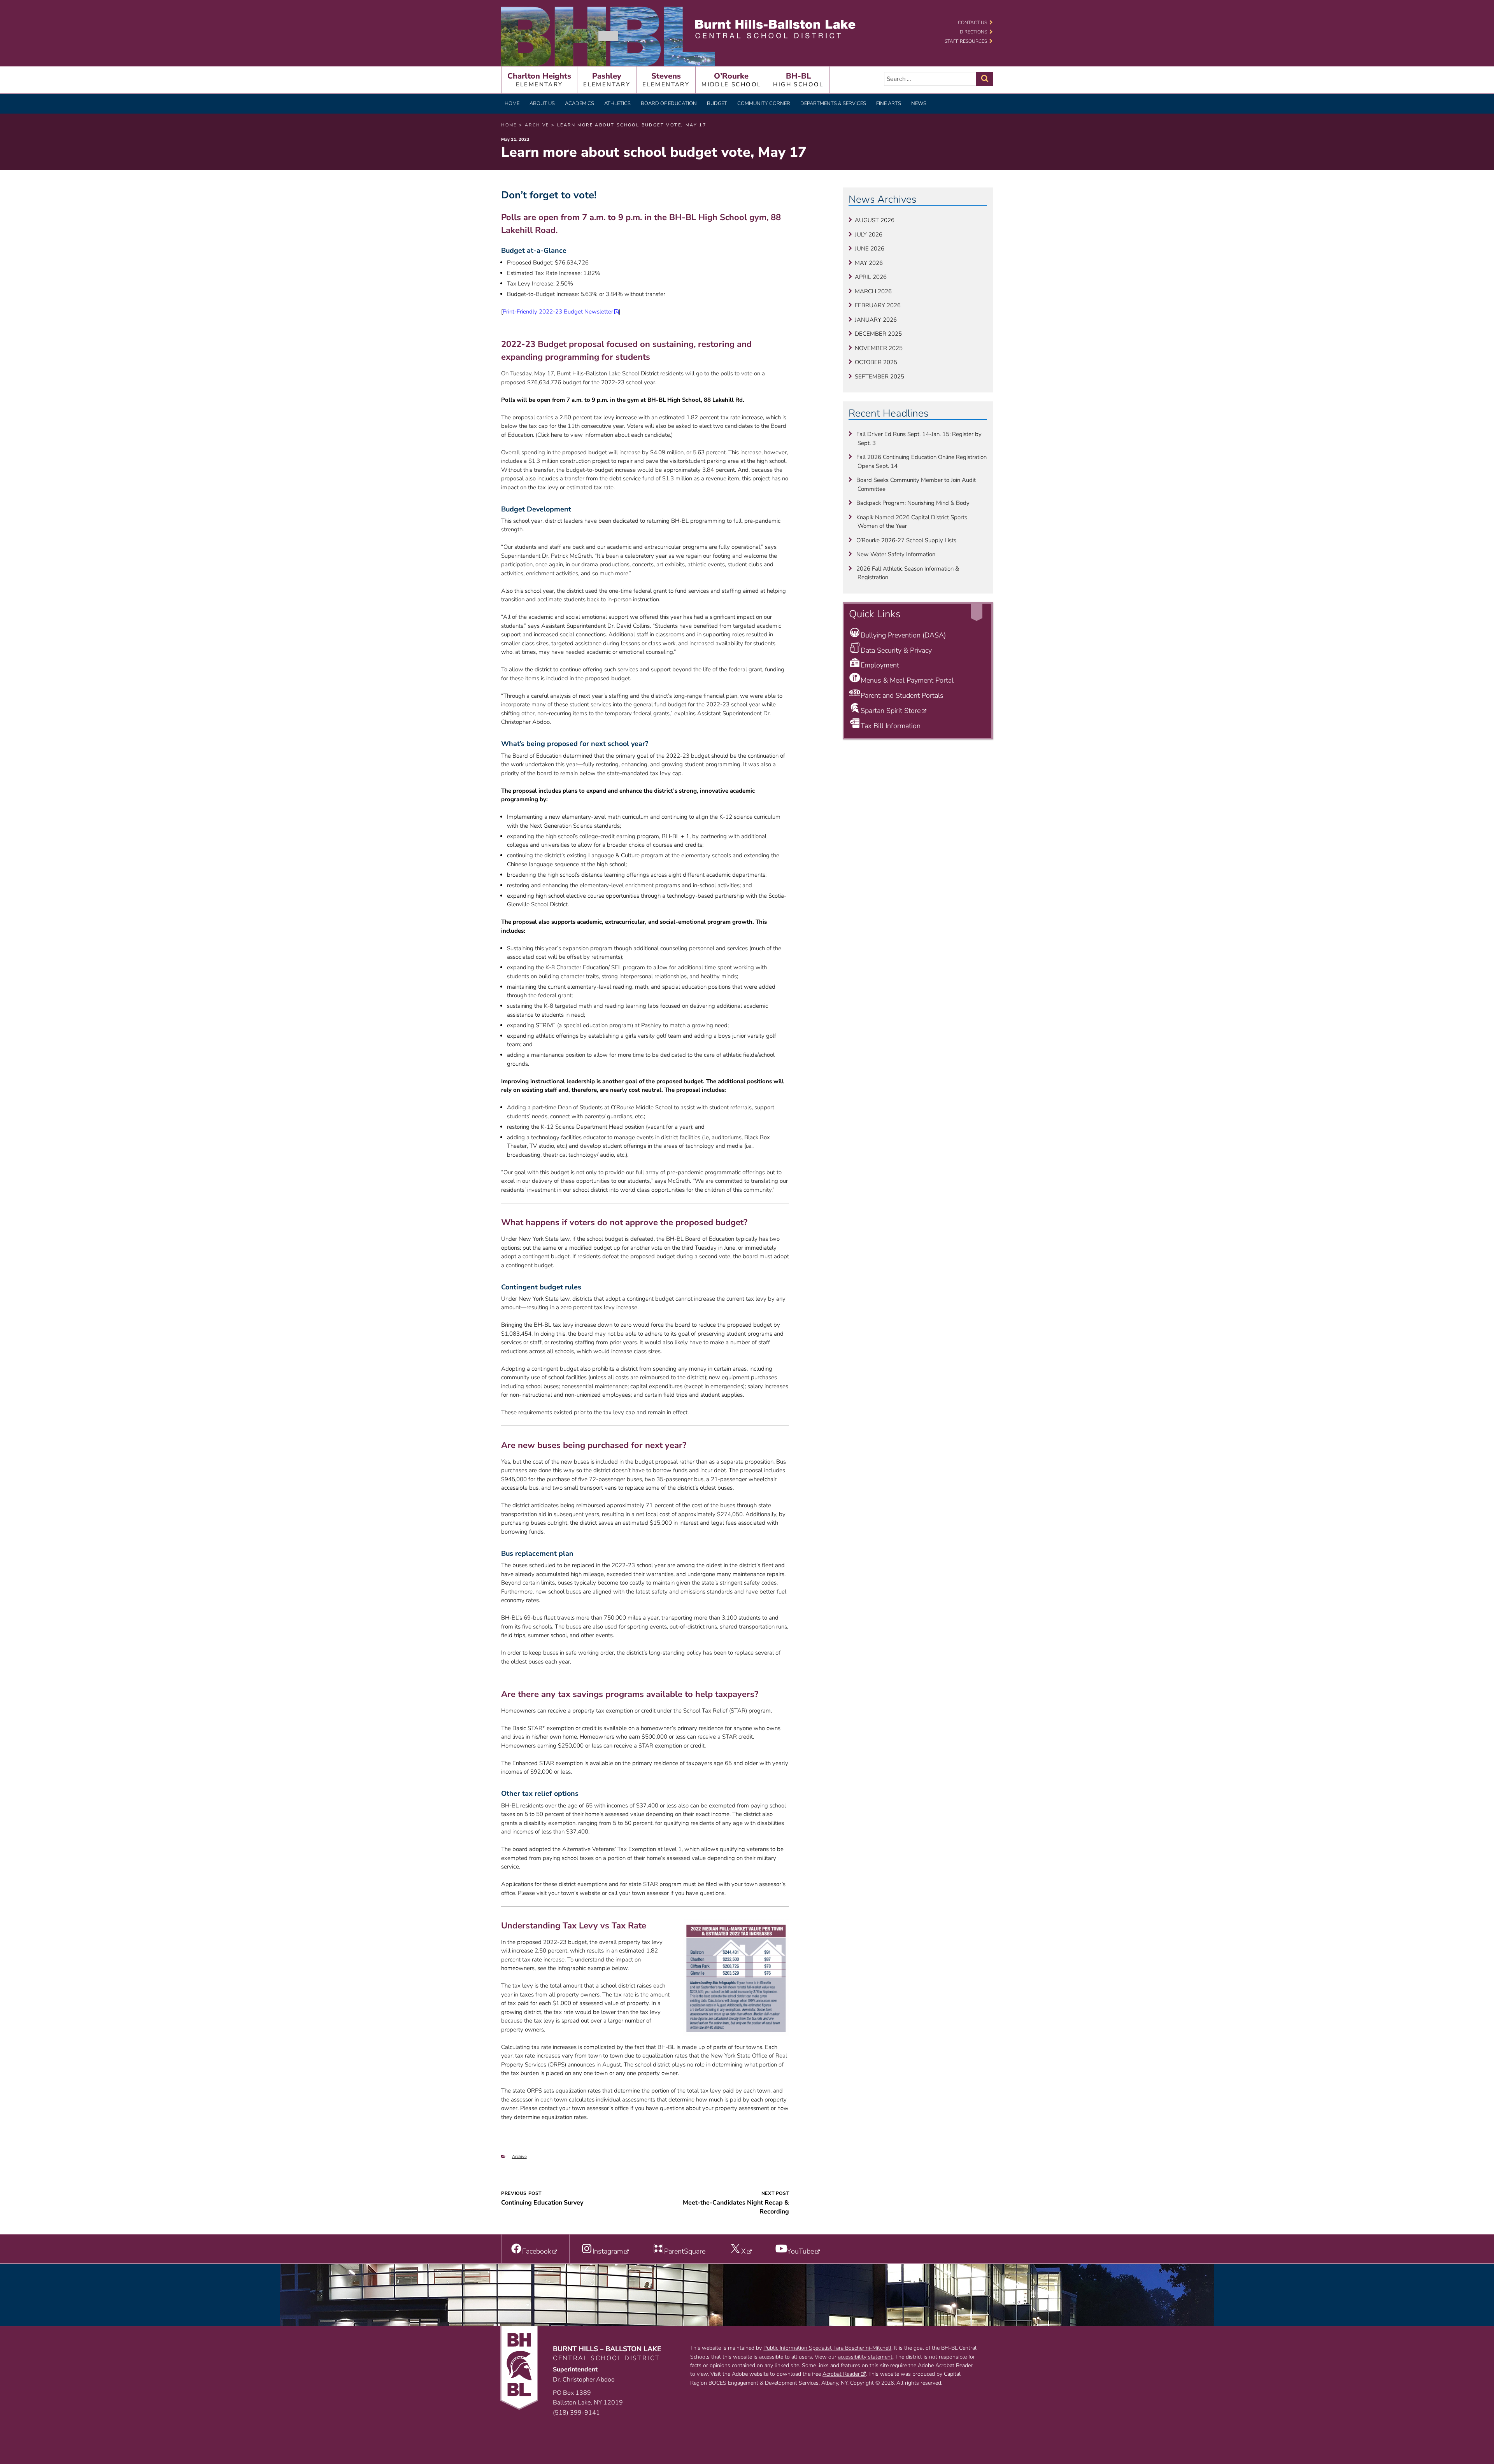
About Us (542, 103)
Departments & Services (833, 103)
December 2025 (878, 334)
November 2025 (879, 348)
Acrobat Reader (841, 2374)
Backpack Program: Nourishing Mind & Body (913, 503)
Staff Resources (966, 41)
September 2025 (879, 377)
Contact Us (972, 23)
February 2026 (878, 305)
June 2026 (870, 249)
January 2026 (876, 320)
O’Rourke (731, 80)
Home (512, 103)
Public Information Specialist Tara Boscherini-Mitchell (827, 2348)
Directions (973, 32)
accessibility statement (865, 2357)
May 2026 (869, 263)
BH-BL (798, 80)
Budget (717, 103)
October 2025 (876, 362)
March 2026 (873, 291)
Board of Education (669, 103)
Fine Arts (889, 103)
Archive (519, 2157)
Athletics (617, 103)
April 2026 (871, 277)
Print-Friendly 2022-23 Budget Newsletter (558, 312)
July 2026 (869, 235)
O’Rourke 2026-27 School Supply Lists (906, 540)
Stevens (666, 80)
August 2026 (875, 220)
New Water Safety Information (896, 554)
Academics (580, 103)
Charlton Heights (539, 80)
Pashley (607, 80)
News (919, 103)
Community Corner (764, 103)
